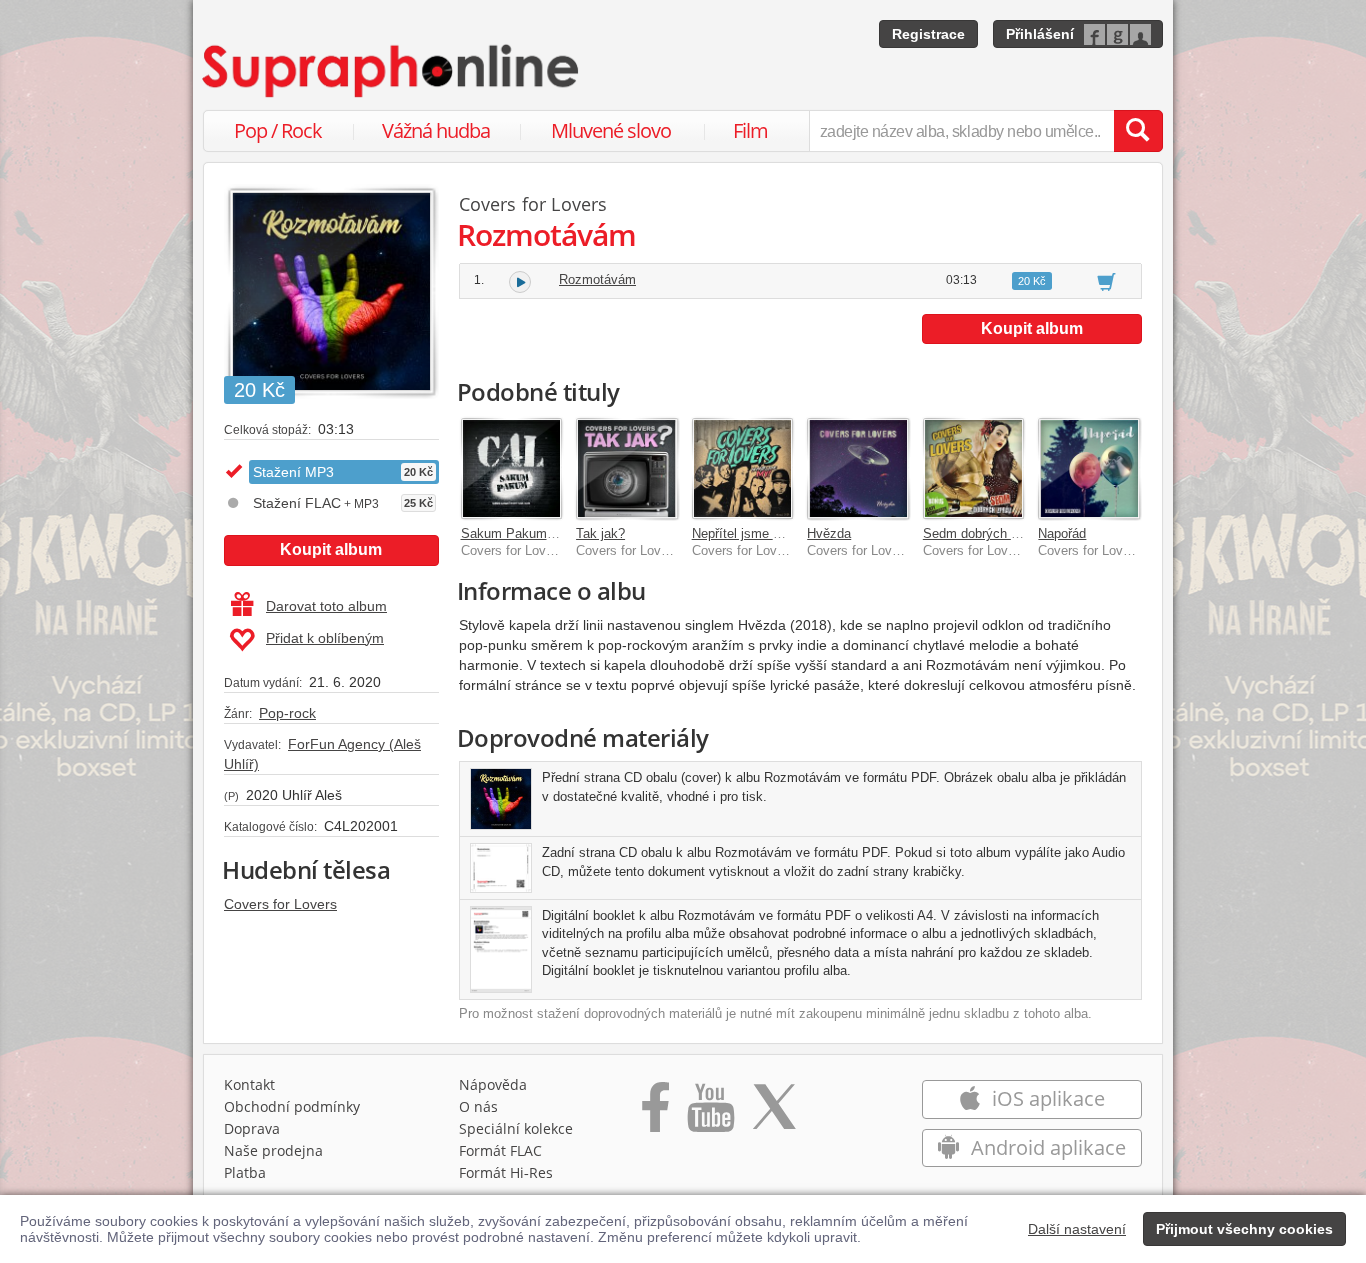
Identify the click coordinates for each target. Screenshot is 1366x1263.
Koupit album (331, 549)
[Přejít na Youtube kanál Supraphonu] (710, 1114)
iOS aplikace (1046, 1098)
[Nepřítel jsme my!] (743, 469)
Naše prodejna (273, 1150)
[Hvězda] (858, 469)
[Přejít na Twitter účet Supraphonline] (774, 1114)
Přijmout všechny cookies (1244, 1229)
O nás (478, 1106)
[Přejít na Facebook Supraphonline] (655, 1114)
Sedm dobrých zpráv (983, 533)
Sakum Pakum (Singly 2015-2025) (560, 533)
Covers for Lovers (280, 904)
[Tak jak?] (627, 469)
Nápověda (493, 1084)
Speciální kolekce (516, 1128)
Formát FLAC (500, 1150)
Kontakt (249, 1084)
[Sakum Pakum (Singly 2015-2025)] (512, 469)
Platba (245, 1172)
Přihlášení (1040, 34)
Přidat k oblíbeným (325, 638)
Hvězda (829, 533)
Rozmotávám (597, 279)
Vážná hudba (436, 130)
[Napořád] (1089, 469)
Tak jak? (600, 533)
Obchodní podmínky (292, 1106)
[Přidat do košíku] (1106, 281)
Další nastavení (1077, 1229)
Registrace (928, 34)
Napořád (1062, 533)
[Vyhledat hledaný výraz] (1138, 131)
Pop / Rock (278, 130)
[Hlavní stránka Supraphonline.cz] (392, 71)
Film (750, 130)
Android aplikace (1046, 1147)
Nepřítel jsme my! (743, 533)
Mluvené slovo (611, 130)
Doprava (252, 1128)
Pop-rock (287, 713)
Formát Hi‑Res (506, 1172)
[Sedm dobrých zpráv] (974, 469)
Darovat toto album (326, 606)
